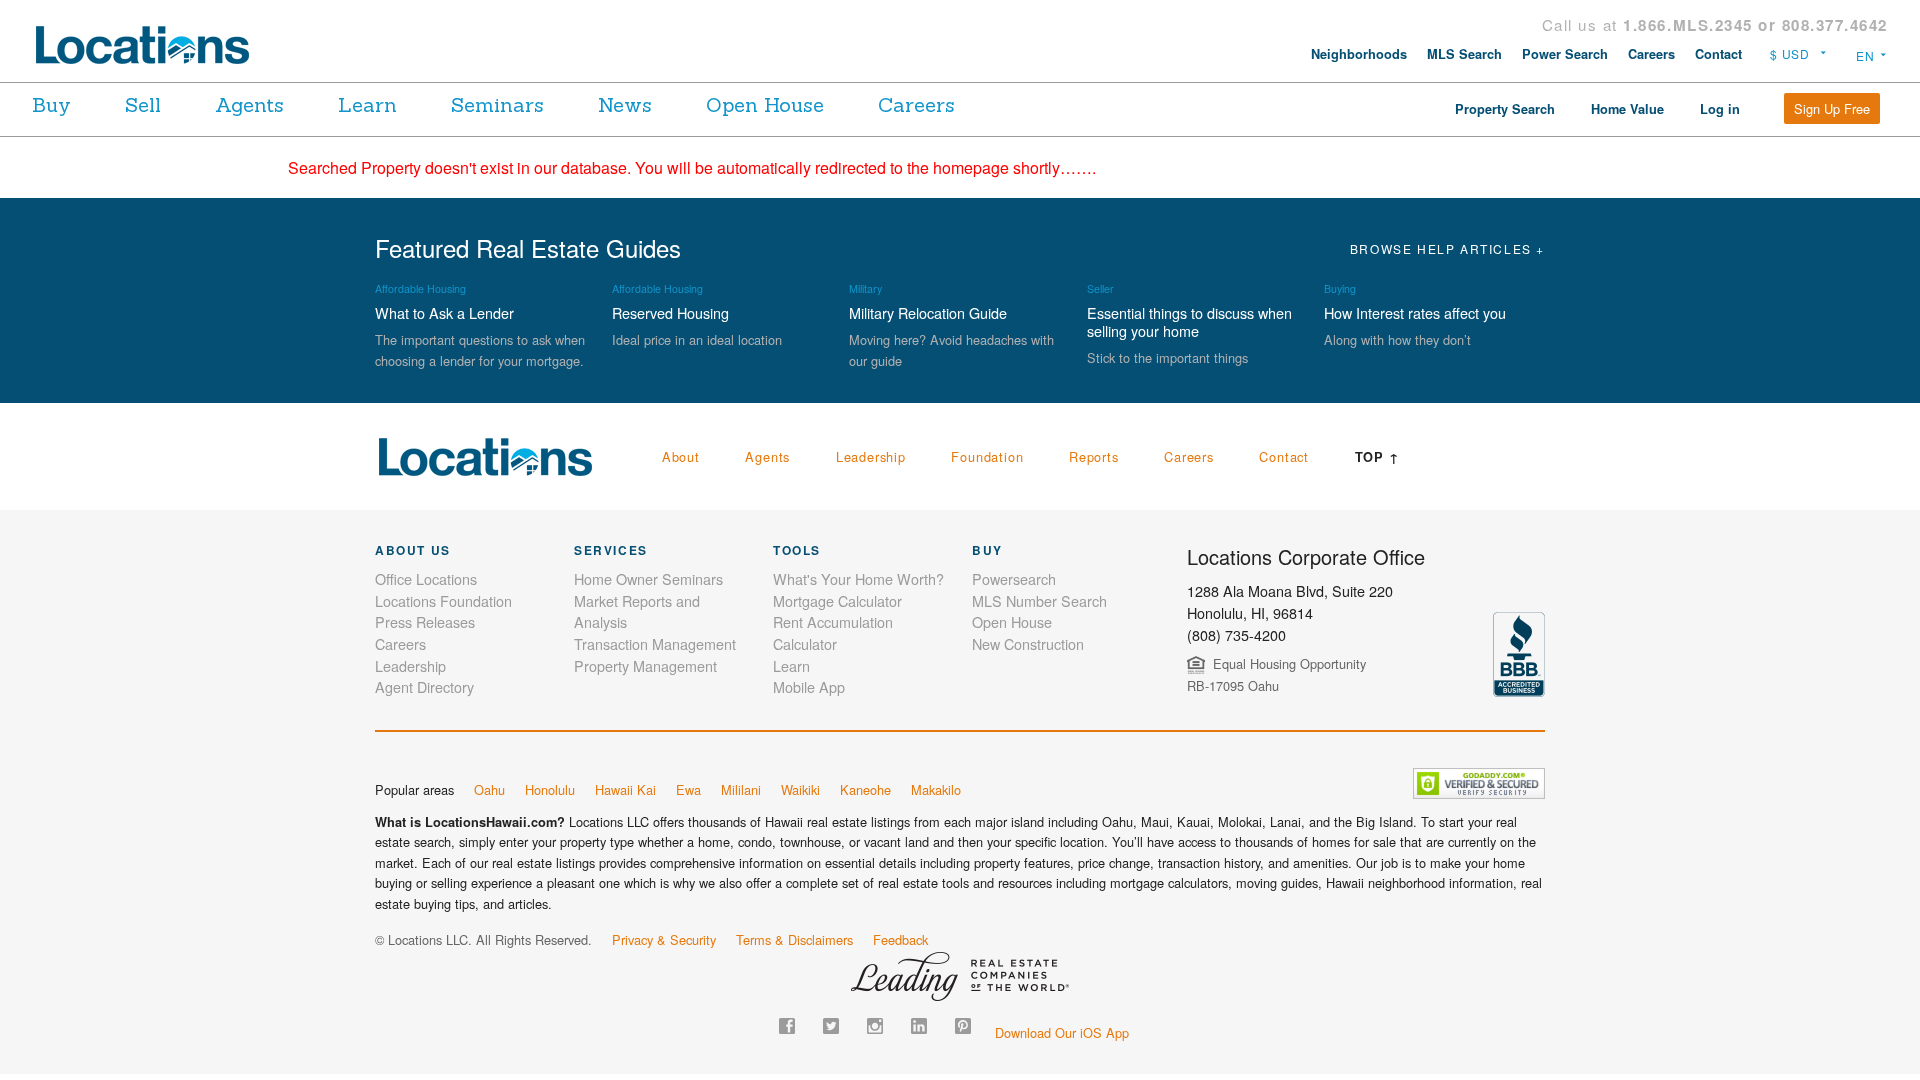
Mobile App (809, 686)
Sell (143, 104)
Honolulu (550, 789)
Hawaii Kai (625, 789)
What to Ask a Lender (444, 312)
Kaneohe (865, 789)
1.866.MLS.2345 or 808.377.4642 (1755, 25)
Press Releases (425, 621)
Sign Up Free (1832, 108)
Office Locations (426, 578)
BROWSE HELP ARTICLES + (1447, 248)
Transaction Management (655, 643)
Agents (249, 104)
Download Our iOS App (1062, 1032)
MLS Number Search (1039, 600)
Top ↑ (1377, 457)
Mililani (741, 789)
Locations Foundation (443, 600)
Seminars (497, 104)
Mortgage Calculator (837, 600)
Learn (367, 104)
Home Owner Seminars (648, 578)
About (681, 456)
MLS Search (1464, 54)
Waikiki (800, 789)
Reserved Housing (670, 312)
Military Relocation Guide (928, 312)
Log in (1720, 109)
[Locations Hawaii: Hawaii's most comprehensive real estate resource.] (151, 45)
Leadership (871, 456)
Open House (765, 104)
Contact (1718, 54)
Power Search (1565, 54)
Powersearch (1014, 578)
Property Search (1505, 109)
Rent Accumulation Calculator (833, 632)
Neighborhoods (1359, 54)
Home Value (1627, 109)
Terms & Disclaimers (794, 939)
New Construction (1028, 643)
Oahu (489, 789)
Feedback (900, 939)
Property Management (645, 665)
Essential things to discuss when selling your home (1189, 321)
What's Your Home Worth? (858, 578)
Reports (1094, 456)
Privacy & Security (664, 939)
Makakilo (936, 789)
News (625, 104)
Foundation (987, 456)
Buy (51, 104)
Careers (1651, 54)
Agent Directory (424, 686)
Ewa (688, 789)
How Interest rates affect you (1415, 312)
